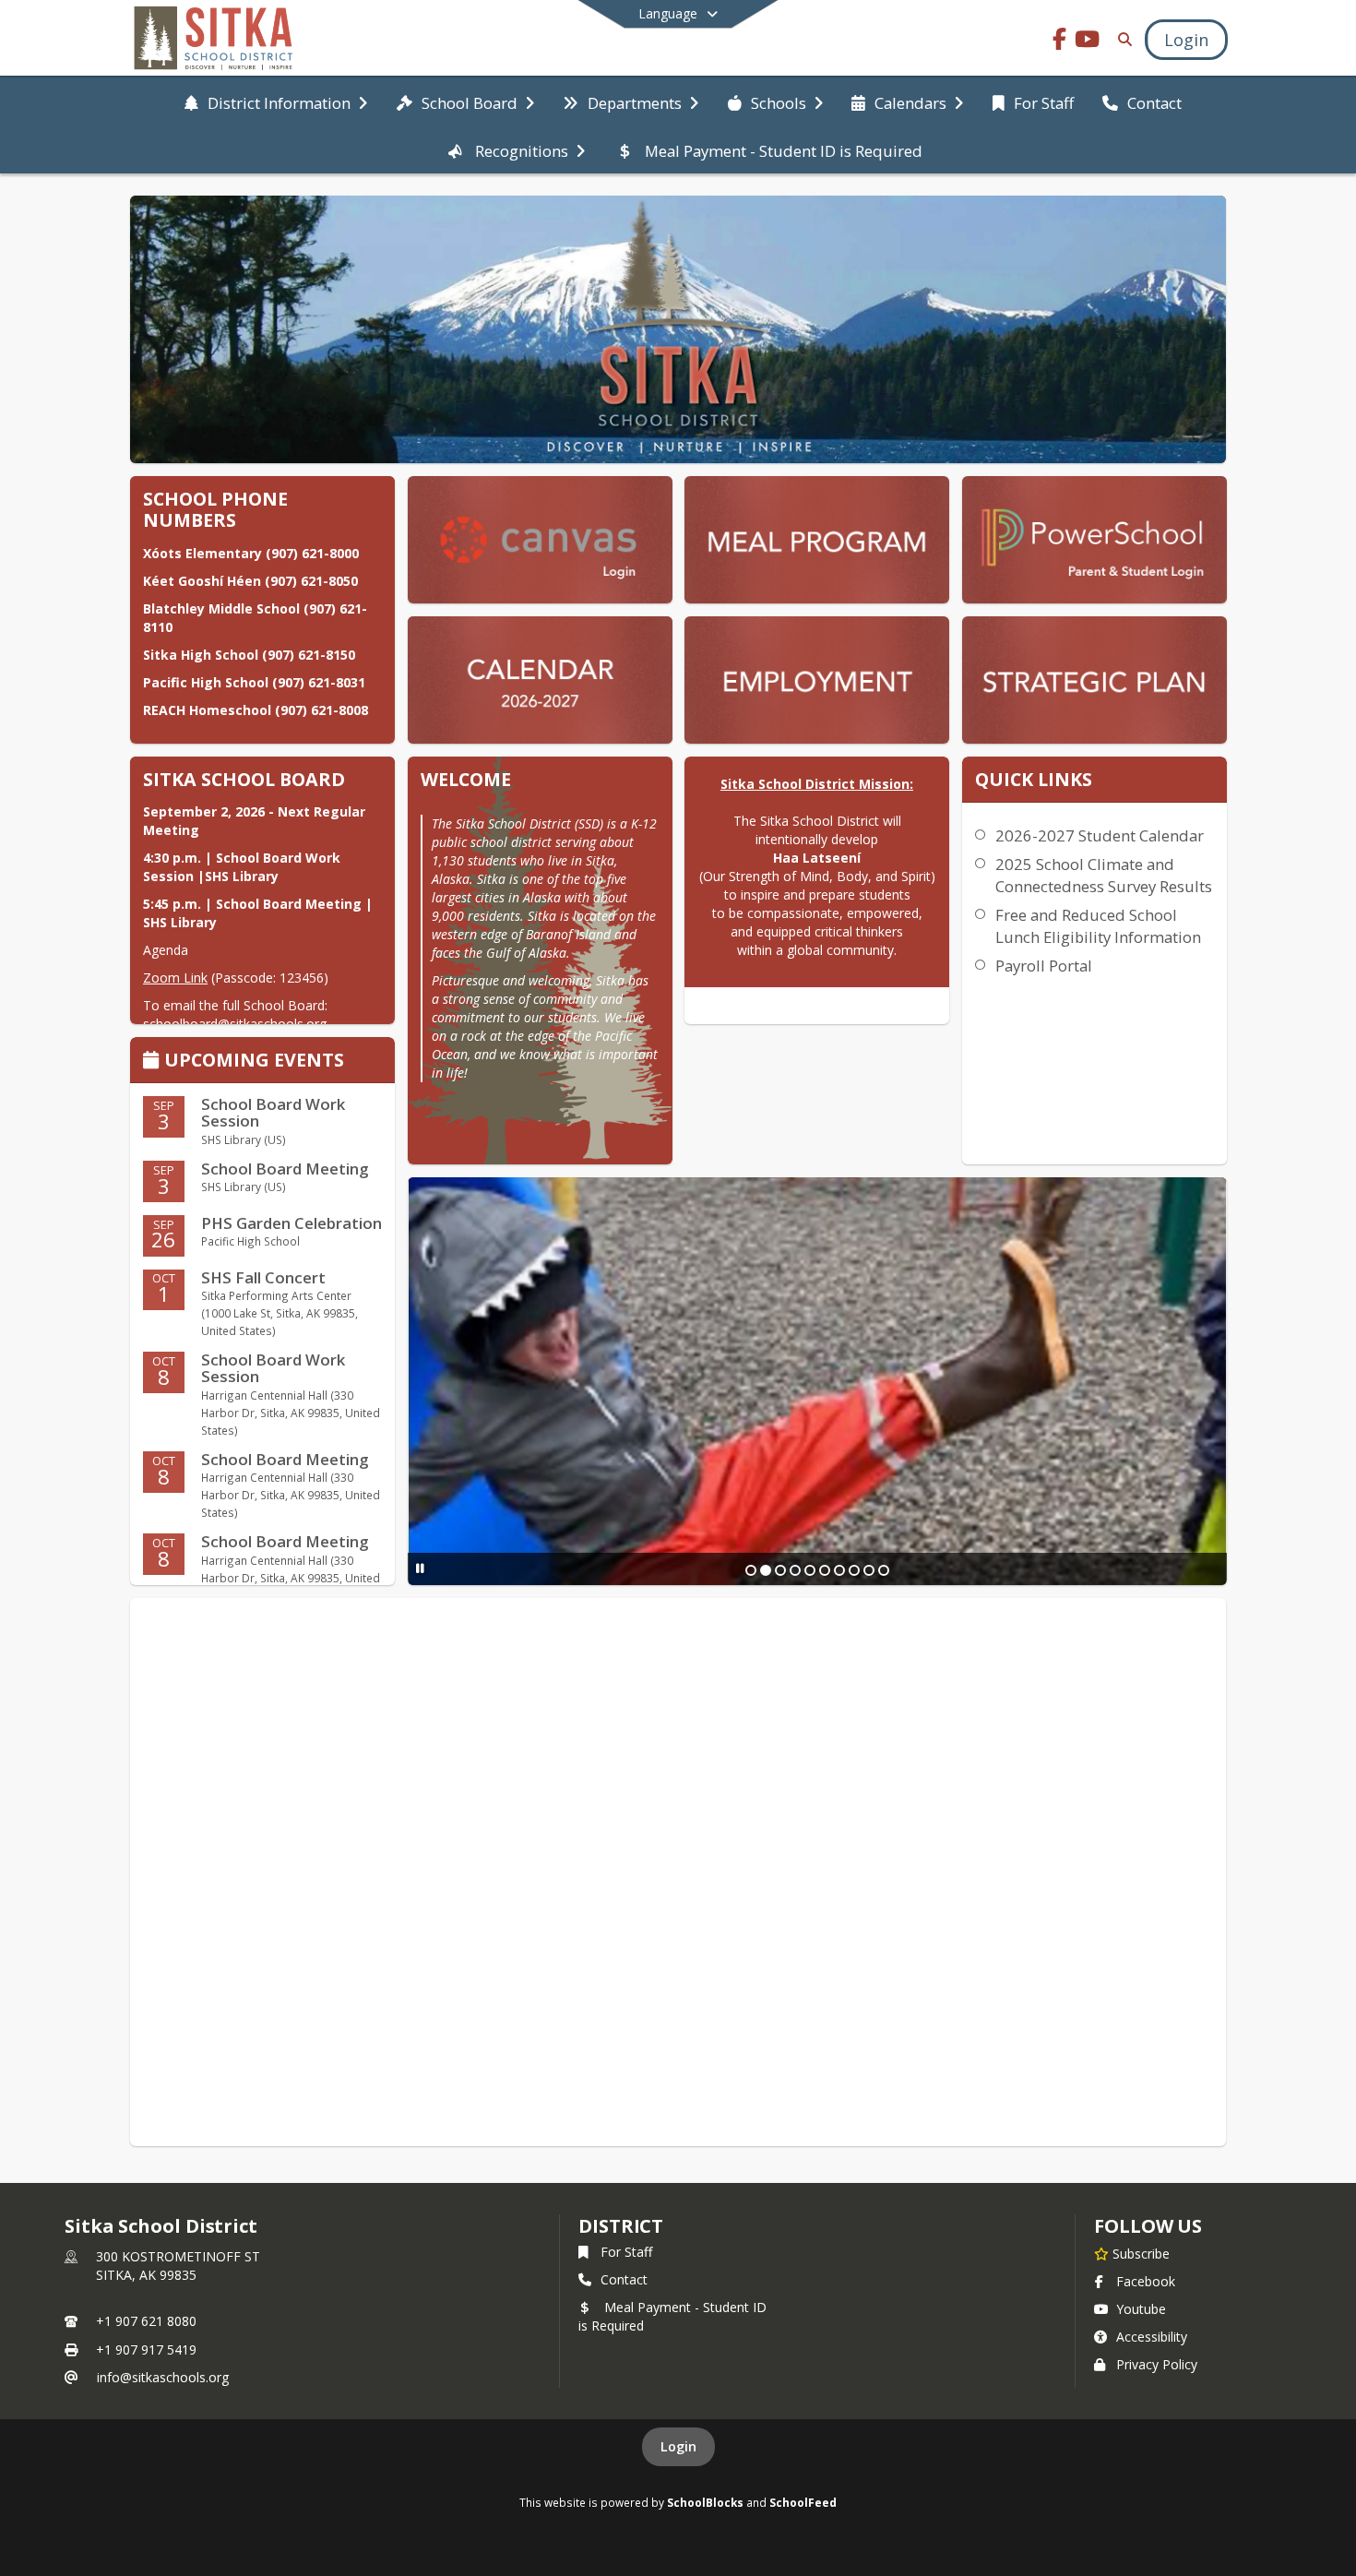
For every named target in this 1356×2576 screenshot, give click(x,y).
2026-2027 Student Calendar (1100, 835)
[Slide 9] (869, 1570)
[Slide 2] (766, 1570)
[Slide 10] (884, 1570)
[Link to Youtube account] (1088, 42)
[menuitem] (276, 101)
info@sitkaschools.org (163, 2377)
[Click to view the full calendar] (154, 1061)
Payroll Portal (1044, 966)
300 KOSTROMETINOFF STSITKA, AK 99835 (178, 2266)
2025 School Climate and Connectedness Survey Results (1104, 875)
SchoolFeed (803, 2502)
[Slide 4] (795, 1570)
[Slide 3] (780, 1570)
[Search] (1121, 39)
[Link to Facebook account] (1060, 42)
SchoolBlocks (705, 2502)
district (621, 2226)
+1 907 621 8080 (146, 2321)
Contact (624, 2279)
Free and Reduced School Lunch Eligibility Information (1098, 926)
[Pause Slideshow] (420, 1568)
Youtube (1141, 2309)
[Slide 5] (810, 1570)
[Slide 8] (854, 1570)
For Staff (626, 2252)
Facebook (1146, 2281)
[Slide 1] (751, 1570)
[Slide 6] (825, 1570)
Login (678, 2446)
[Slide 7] (839, 1570)
